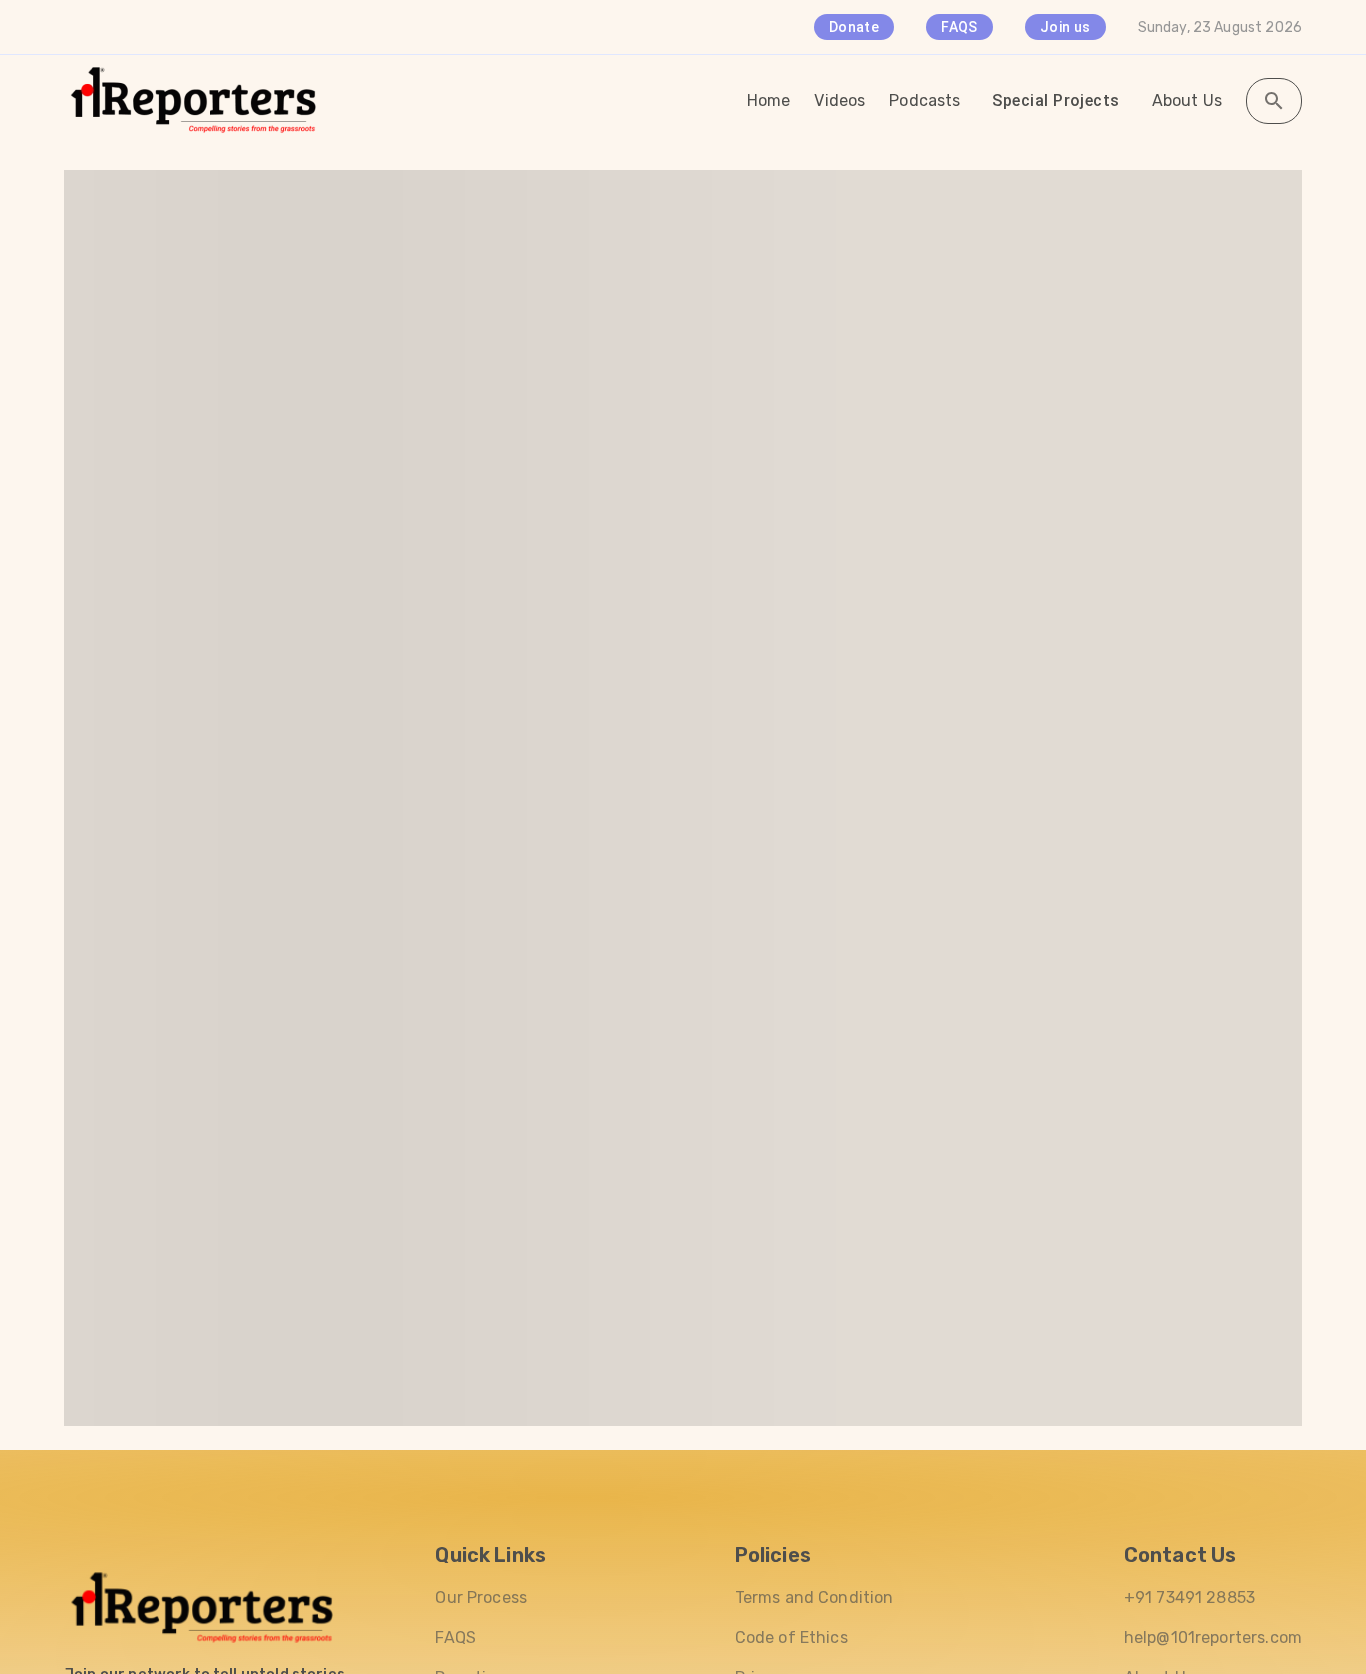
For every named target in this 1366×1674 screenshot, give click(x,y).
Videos (839, 100)
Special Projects (1055, 100)
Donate (854, 27)
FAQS (959, 27)
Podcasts (924, 100)
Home (769, 100)
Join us (1065, 27)
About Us (1187, 100)
